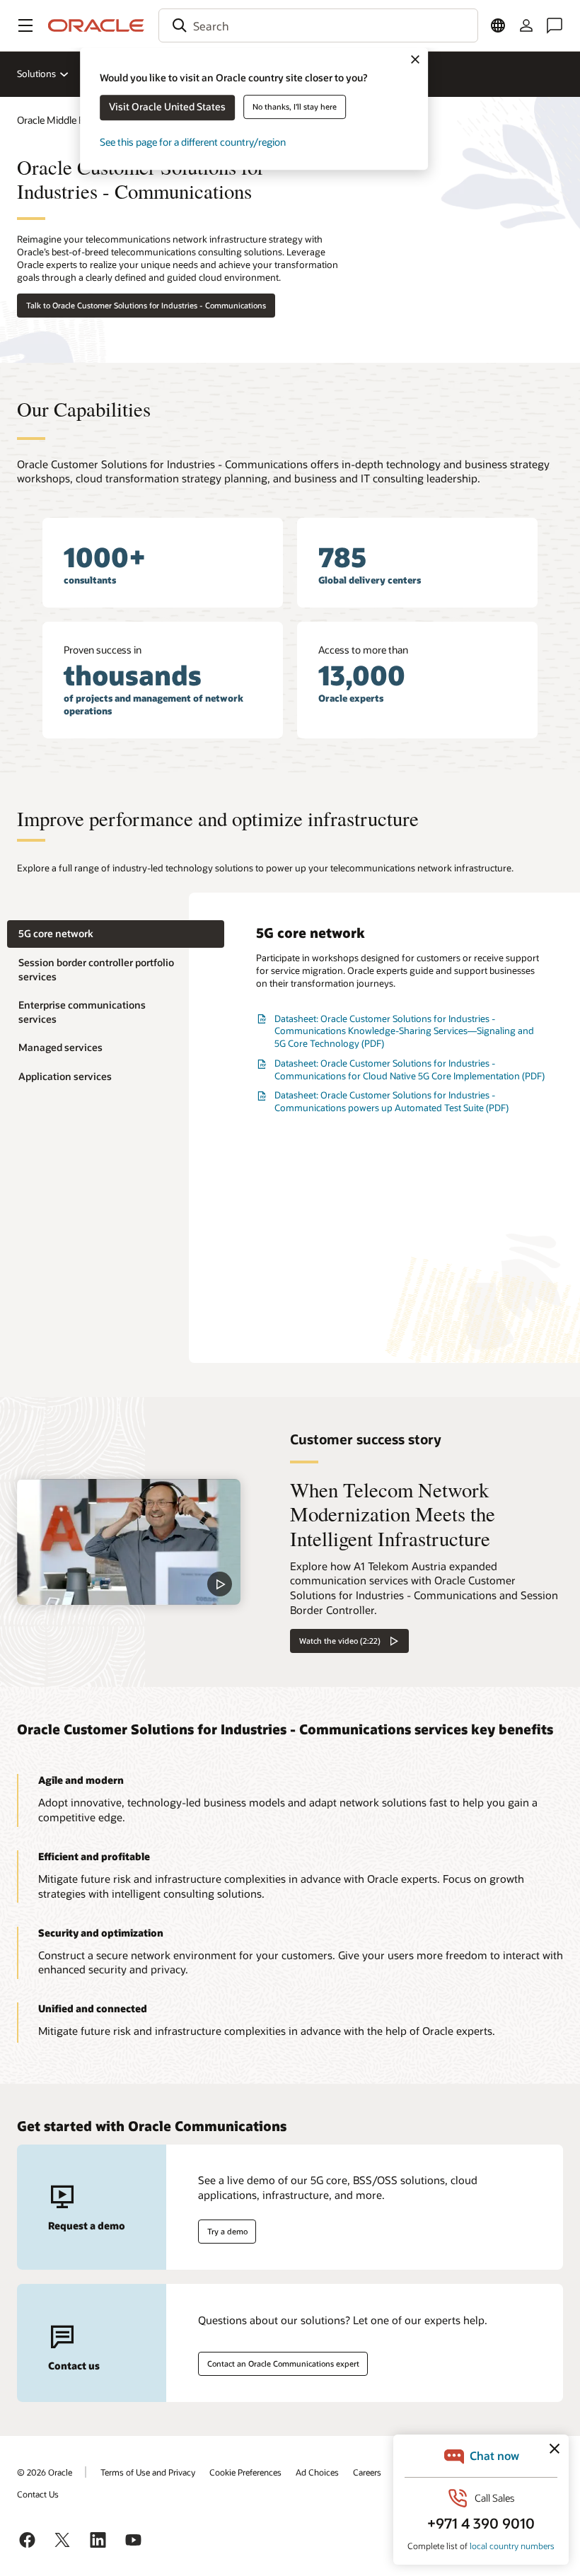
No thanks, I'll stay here (295, 106)
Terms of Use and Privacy (148, 2472)
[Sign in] (526, 25)
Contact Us (38, 2494)
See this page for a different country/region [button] (193, 142)
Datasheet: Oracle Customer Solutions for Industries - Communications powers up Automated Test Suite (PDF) (391, 1101)
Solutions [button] (36, 74)
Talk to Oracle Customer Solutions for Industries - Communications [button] (146, 305)
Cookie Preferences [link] (245, 2472)
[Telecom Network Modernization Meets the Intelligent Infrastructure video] (129, 1542)
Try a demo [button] (227, 2231)
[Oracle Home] (96, 25)
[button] (25, 25)
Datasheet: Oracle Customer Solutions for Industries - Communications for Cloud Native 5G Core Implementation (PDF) (410, 1069)
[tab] (116, 934)
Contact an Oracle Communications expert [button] (283, 2363)
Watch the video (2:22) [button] (340, 1641)
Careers (367, 2472)
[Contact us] (555, 25)
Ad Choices (317, 2472)
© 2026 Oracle (45, 2472)
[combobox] (318, 25)
